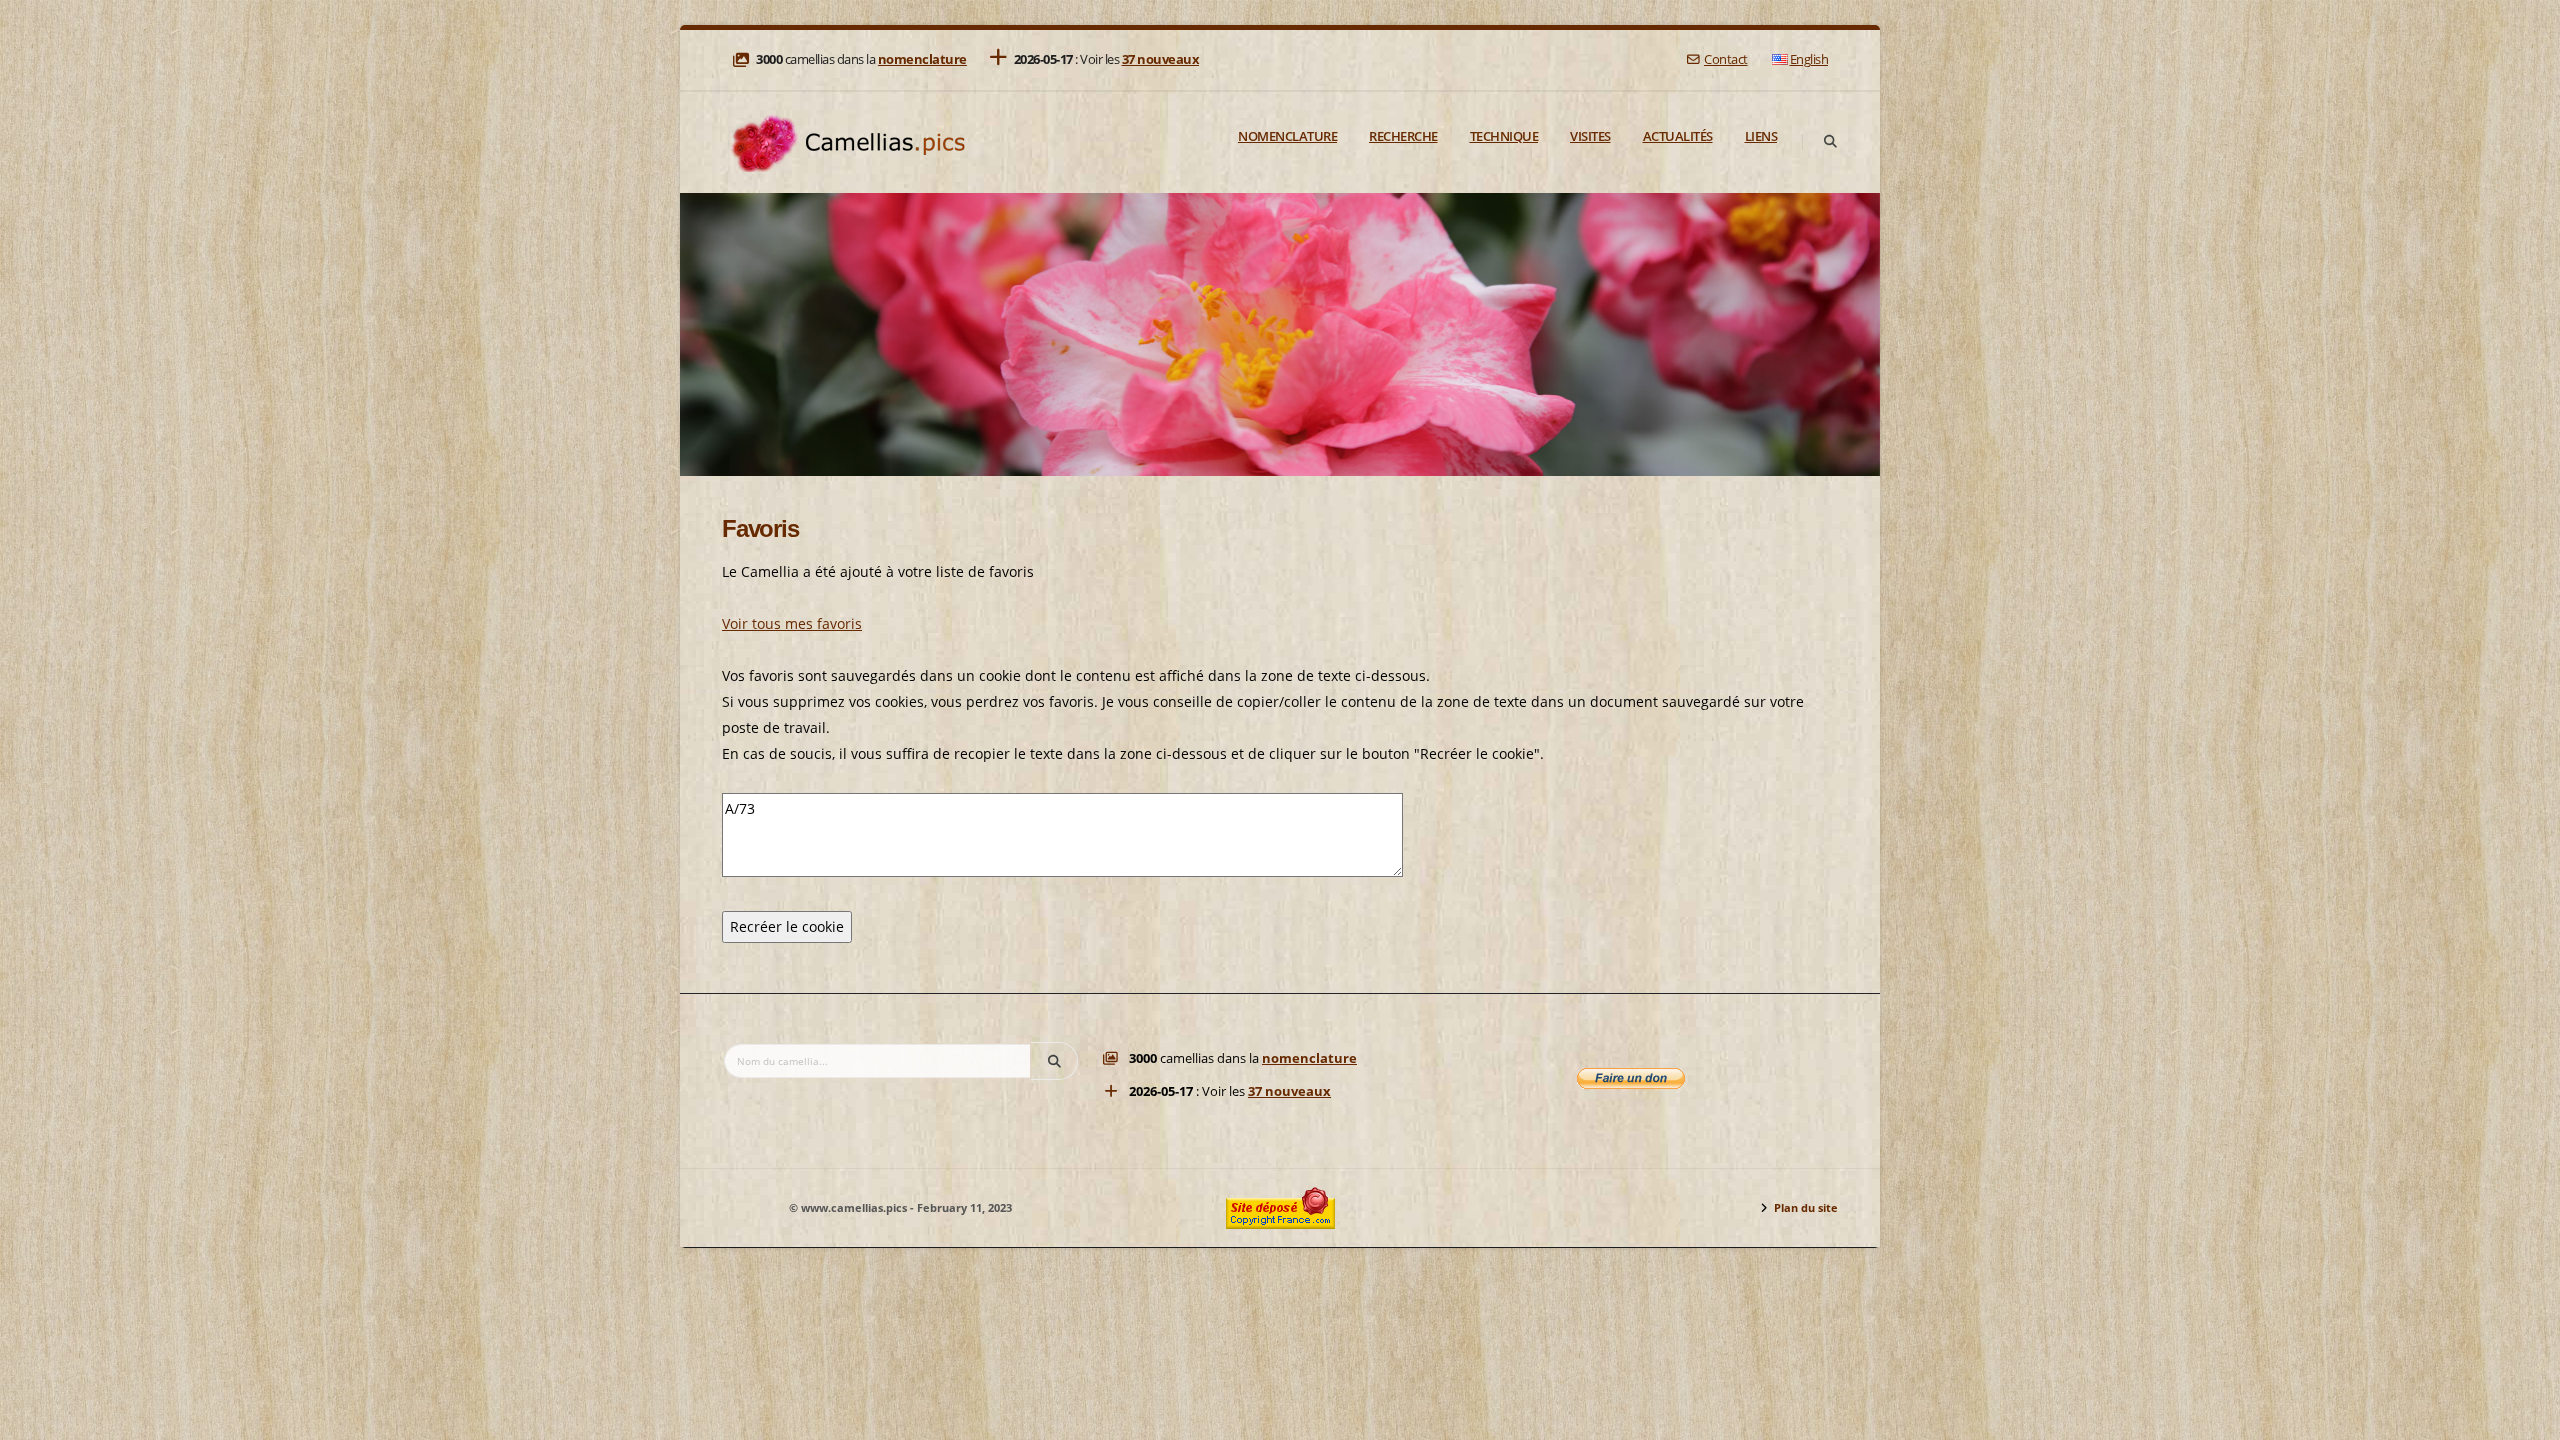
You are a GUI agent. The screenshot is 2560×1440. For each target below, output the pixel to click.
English (1809, 59)
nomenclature (922, 59)
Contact (1725, 59)
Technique (1504, 136)
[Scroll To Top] (2525, 1417)
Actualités (1678, 136)
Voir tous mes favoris (792, 623)
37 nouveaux (1161, 59)
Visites (1590, 136)
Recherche (1403, 136)
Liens (1761, 136)
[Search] (1830, 142)
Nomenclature (1287, 136)
